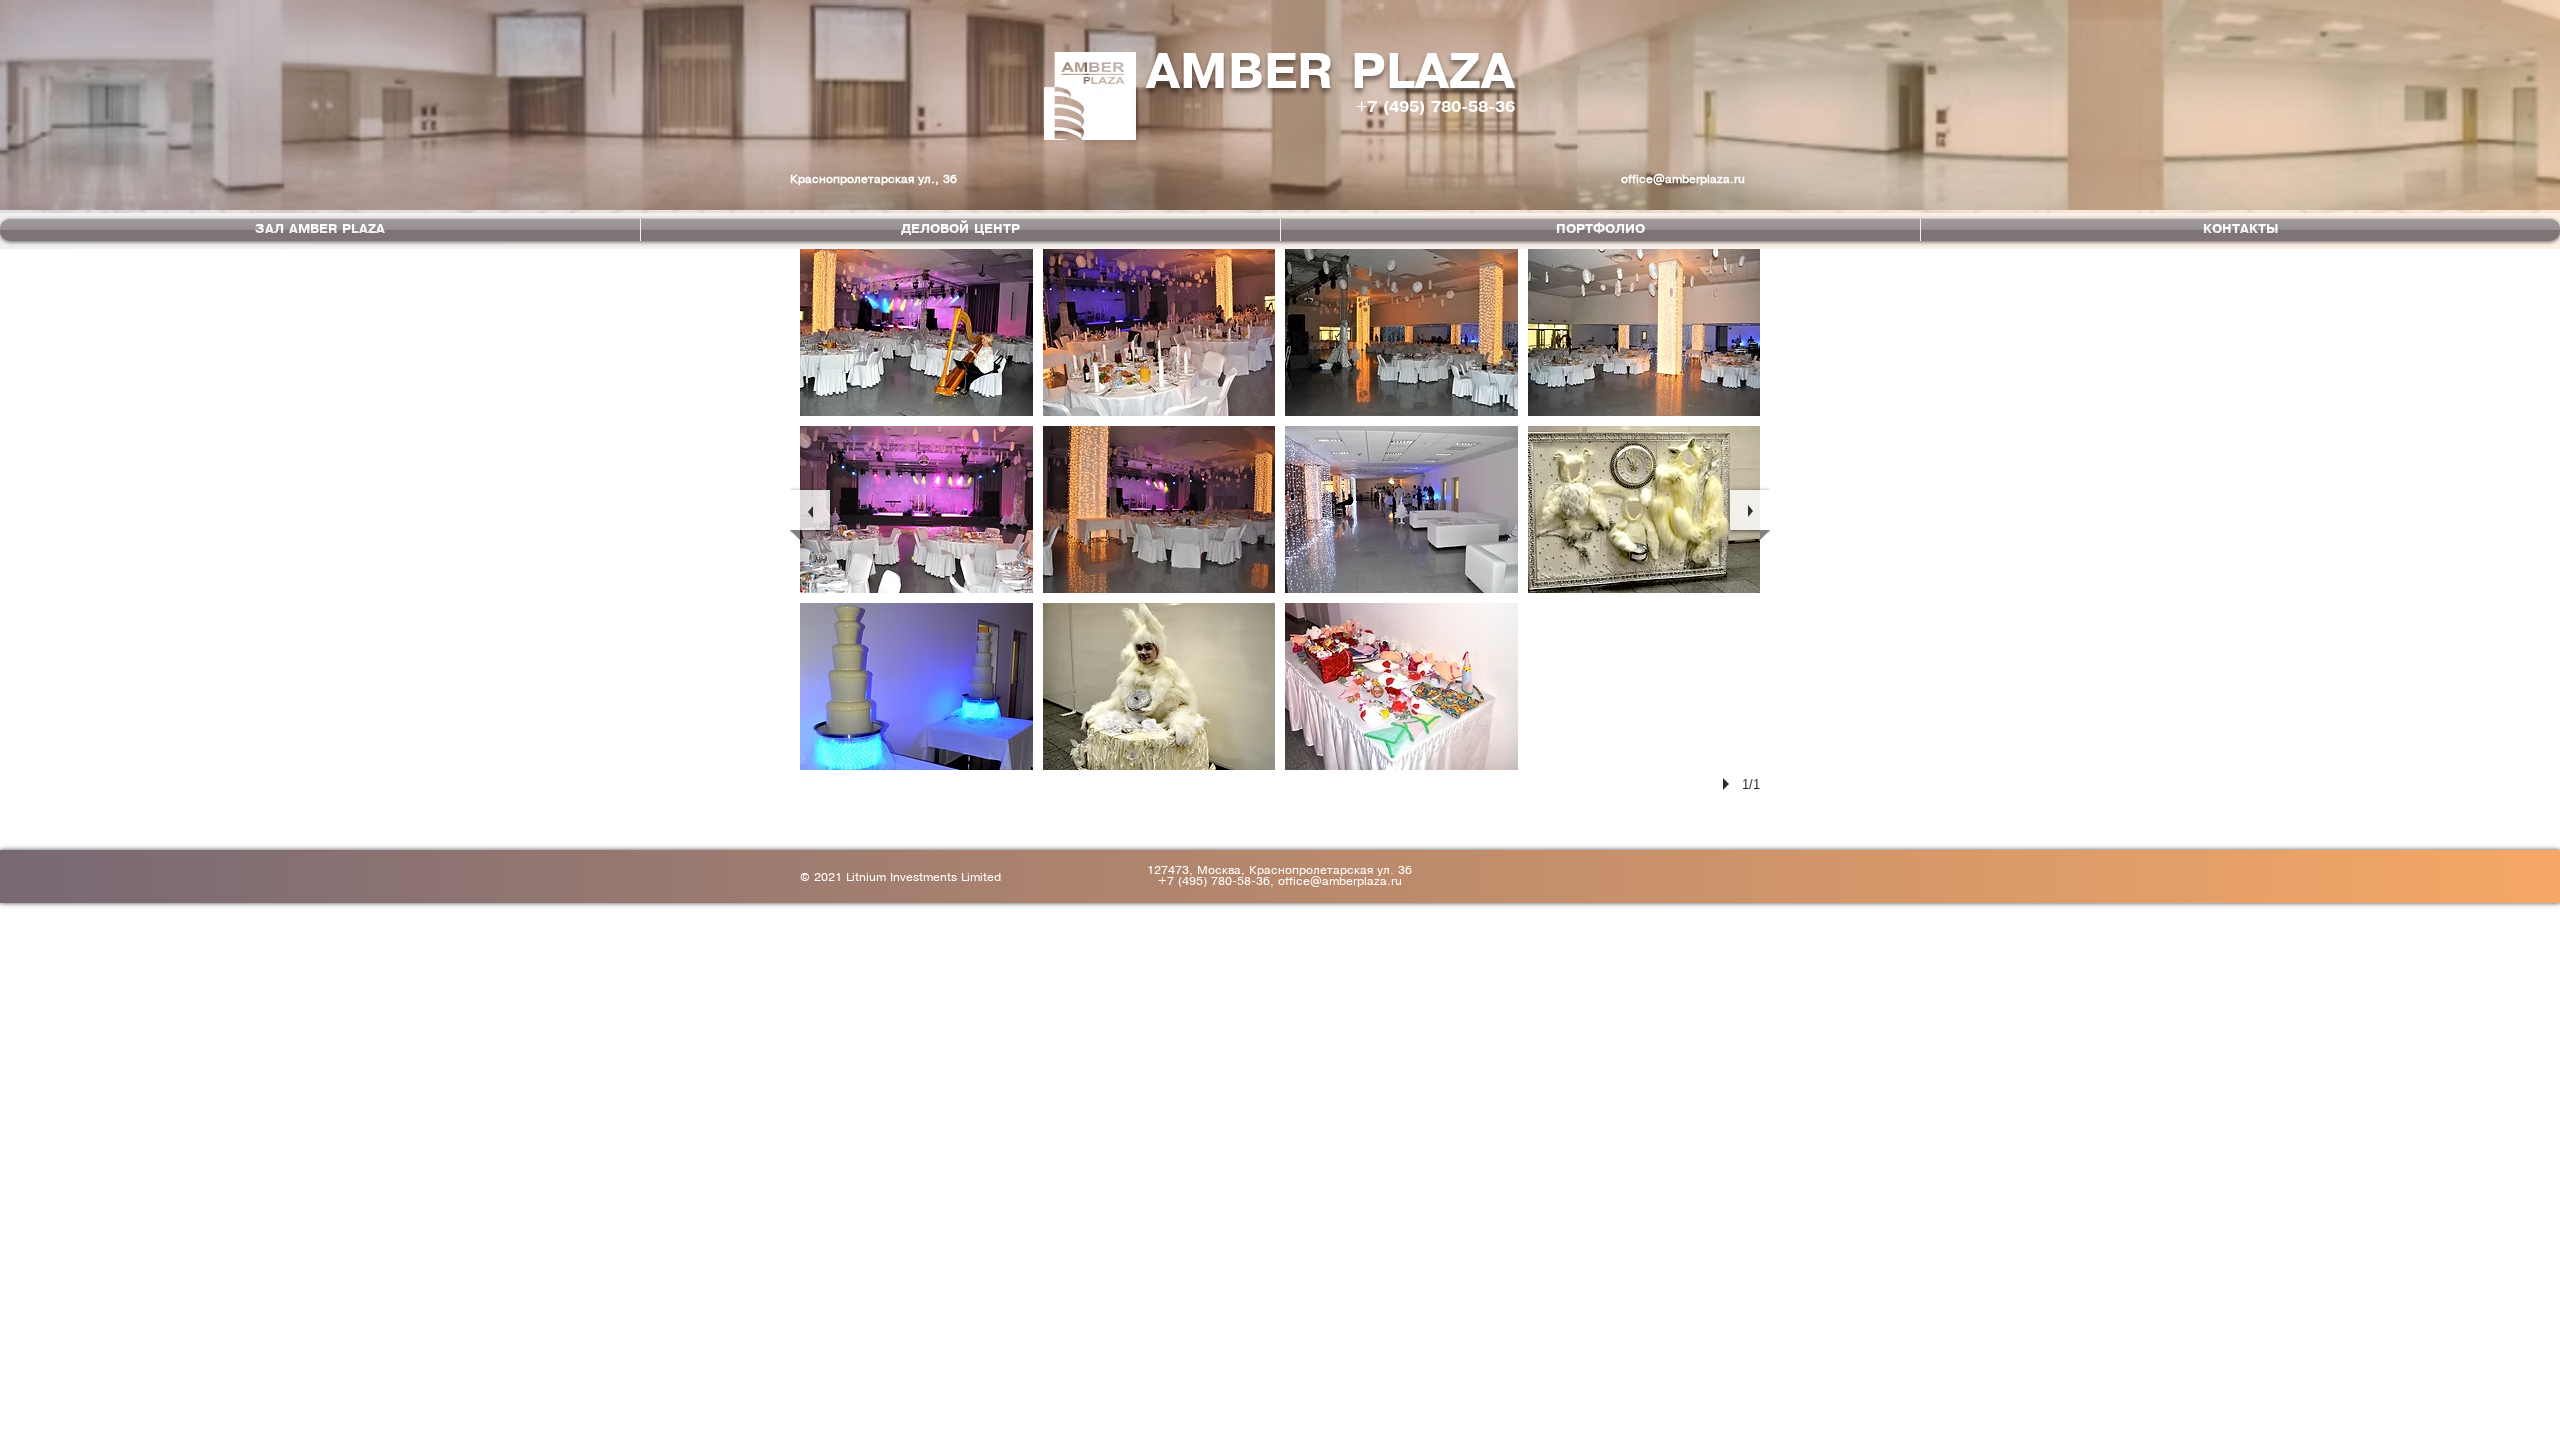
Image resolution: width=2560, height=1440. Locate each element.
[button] (916, 332)
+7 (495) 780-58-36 (1435, 107)
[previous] (810, 510)
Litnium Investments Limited (923, 877)
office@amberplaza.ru (1683, 179)
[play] (1729, 784)
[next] (1750, 510)
